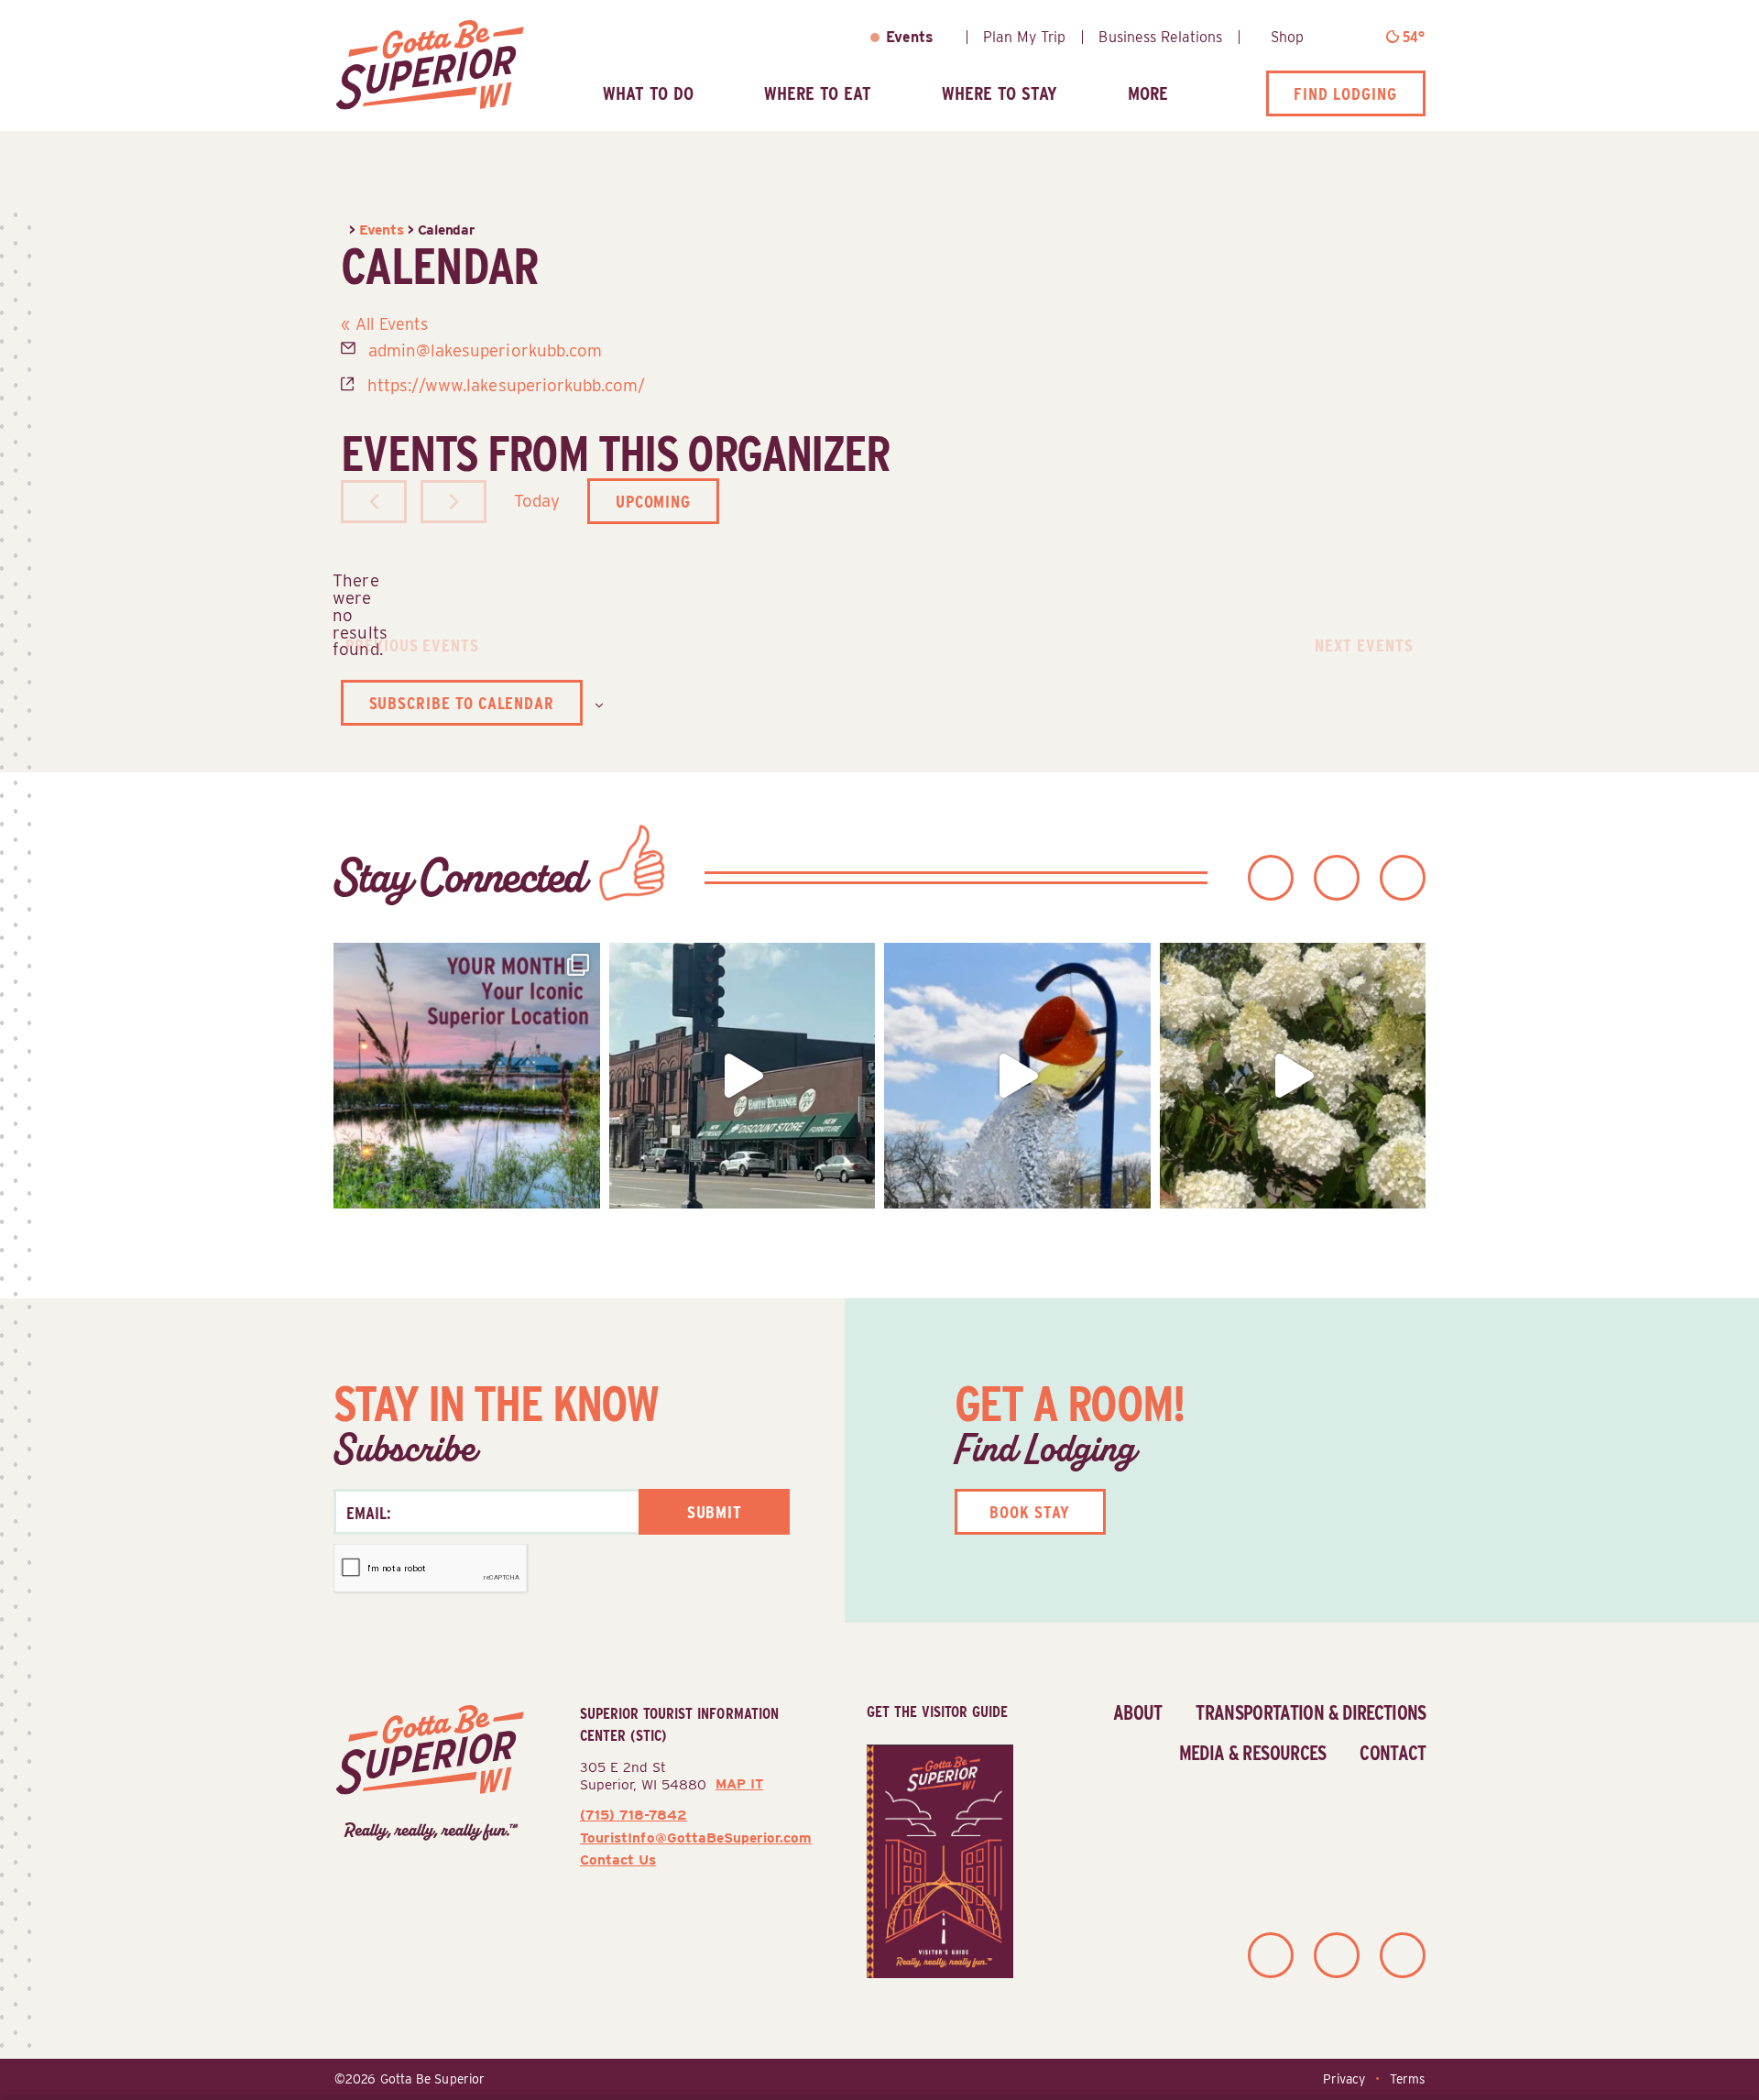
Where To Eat (818, 93)
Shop (1287, 37)
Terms (1407, 2079)
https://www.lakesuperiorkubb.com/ (507, 385)
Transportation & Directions (1311, 1712)
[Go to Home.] (345, 230)
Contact (1393, 1753)
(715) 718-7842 (634, 1815)
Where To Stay (1000, 93)
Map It (739, 1784)
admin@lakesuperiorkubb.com (485, 350)
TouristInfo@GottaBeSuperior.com (696, 1837)
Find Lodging (1345, 93)
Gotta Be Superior (432, 2079)
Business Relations (1160, 37)
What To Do (648, 93)
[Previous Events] (374, 502)
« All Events (384, 324)
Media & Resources (1253, 1753)
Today (537, 500)
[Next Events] (453, 502)
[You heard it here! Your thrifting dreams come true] (743, 1076)
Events (910, 37)
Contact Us (618, 1859)
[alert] (355, 615)
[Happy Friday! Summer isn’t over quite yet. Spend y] (1293, 1076)
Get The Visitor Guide (937, 1712)
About (1138, 1712)
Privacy (1344, 2079)
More (1148, 93)
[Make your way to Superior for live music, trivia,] (1017, 1076)
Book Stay (1030, 1512)
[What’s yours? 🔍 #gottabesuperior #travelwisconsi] (467, 1076)
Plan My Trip (1024, 37)
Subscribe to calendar (462, 703)
